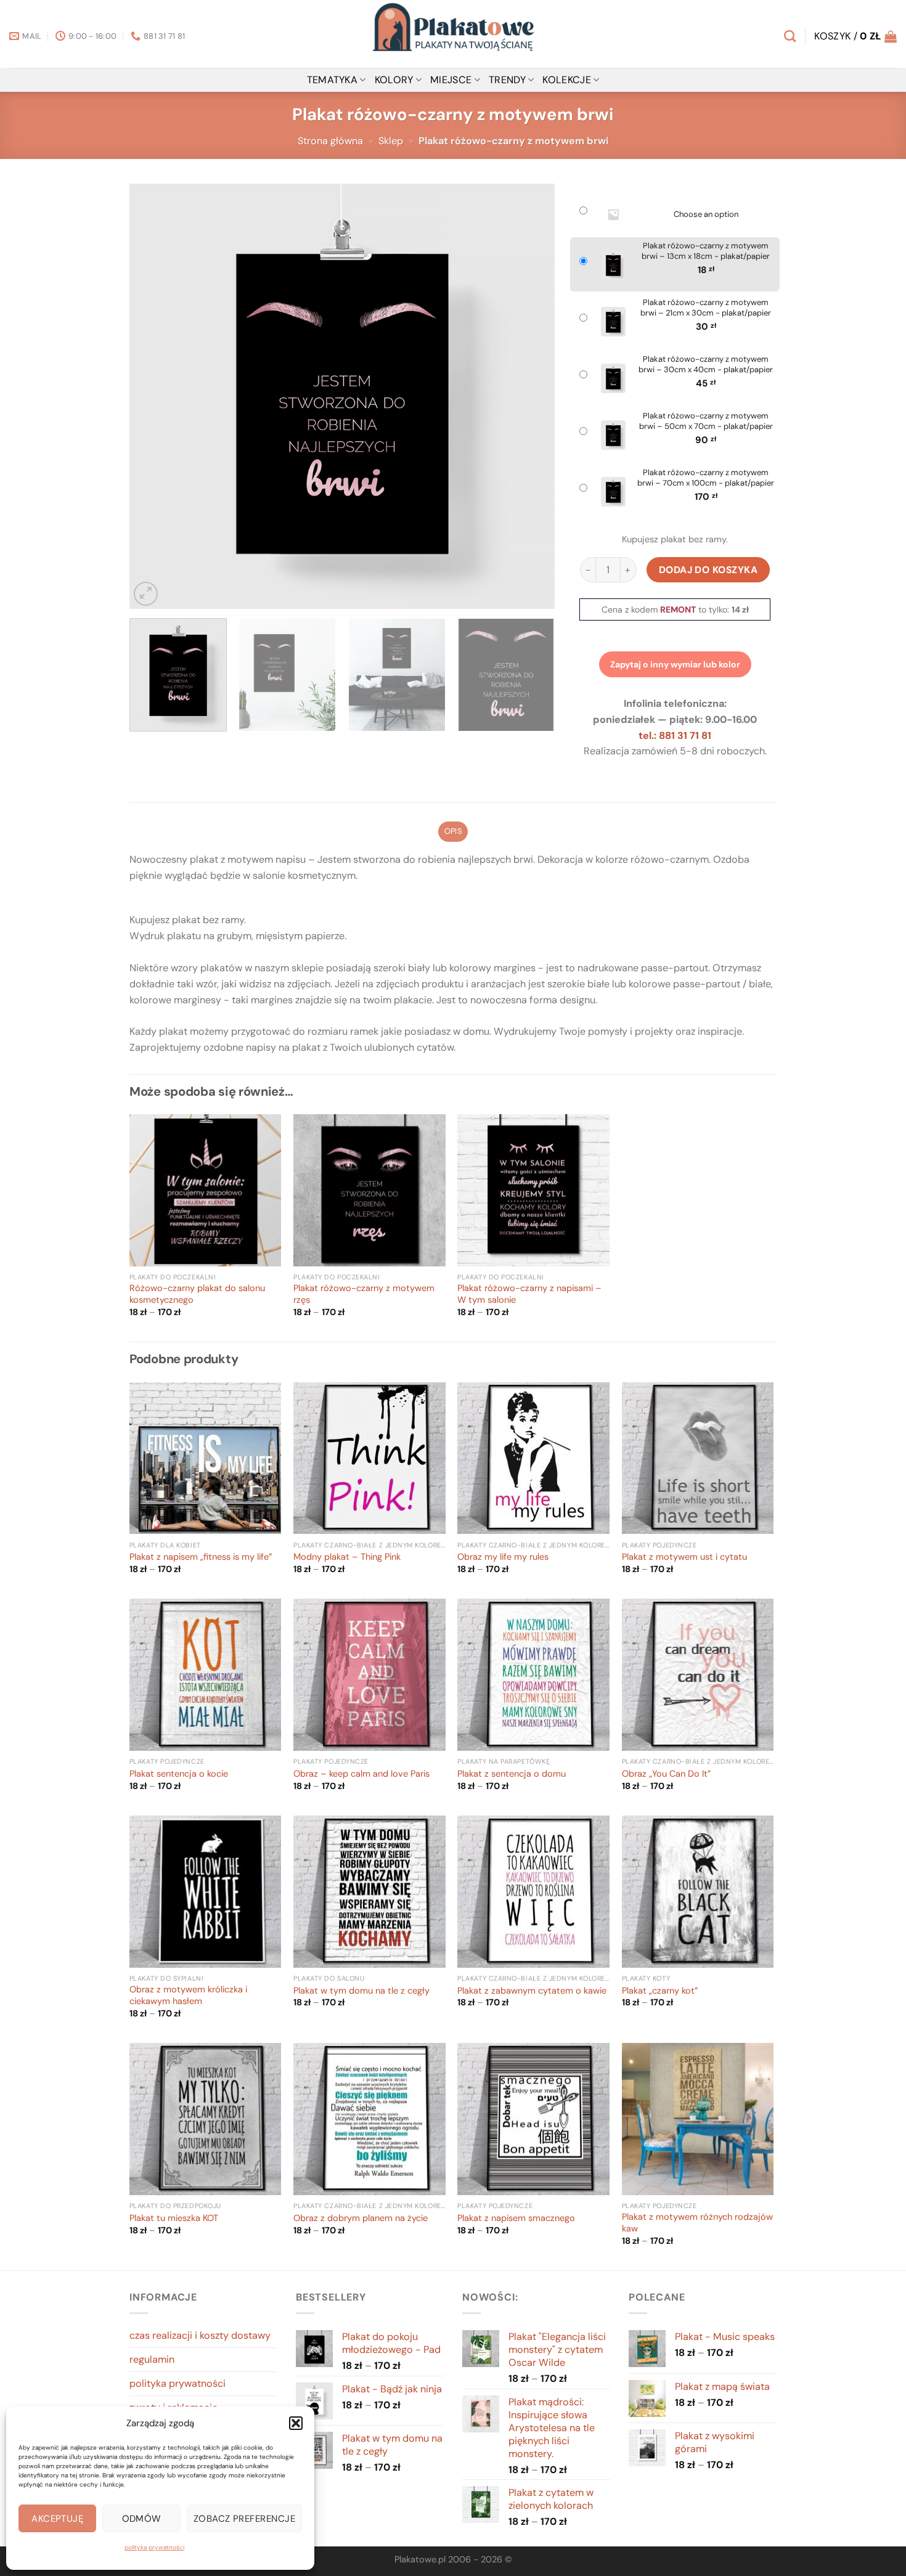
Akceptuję (57, 2519)
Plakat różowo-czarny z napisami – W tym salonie (529, 1294)
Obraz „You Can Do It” (666, 1774)
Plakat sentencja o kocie (179, 1774)
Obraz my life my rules (503, 1557)
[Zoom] (146, 594)
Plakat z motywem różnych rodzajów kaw (697, 2223)
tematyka (333, 80)
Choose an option (706, 214)
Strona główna (330, 141)
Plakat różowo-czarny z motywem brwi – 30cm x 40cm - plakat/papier (706, 365)
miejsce (451, 80)
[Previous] (153, 396)
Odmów (142, 2519)
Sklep (391, 141)
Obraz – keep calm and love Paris (361, 1774)
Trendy (507, 80)
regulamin (152, 2359)
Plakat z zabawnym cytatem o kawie (532, 1991)
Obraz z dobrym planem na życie (361, 2219)
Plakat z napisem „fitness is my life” (201, 1557)
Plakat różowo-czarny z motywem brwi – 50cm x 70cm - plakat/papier (706, 421)
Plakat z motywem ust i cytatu (684, 1557)
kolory (394, 80)
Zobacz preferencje (244, 2519)
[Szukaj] (790, 36)
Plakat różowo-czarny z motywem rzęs (364, 1294)
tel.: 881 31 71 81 (675, 736)
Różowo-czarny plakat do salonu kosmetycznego (197, 1294)
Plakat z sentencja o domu (512, 1774)
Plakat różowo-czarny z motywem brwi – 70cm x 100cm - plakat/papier (706, 478)
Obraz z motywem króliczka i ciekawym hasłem (188, 1996)
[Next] (531, 396)
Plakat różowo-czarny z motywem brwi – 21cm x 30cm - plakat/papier (706, 308)
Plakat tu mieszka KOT (174, 2219)
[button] (296, 2423)
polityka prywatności (154, 2547)
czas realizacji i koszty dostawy (200, 2335)
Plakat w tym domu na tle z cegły (361, 1991)
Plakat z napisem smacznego (516, 2219)
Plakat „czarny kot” (660, 1991)
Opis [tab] (453, 831)
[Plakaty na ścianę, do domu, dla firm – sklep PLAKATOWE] (453, 34)
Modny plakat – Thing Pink (347, 1557)
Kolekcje (567, 80)
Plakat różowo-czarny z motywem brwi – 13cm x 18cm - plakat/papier (706, 251)
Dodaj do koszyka (708, 570)
